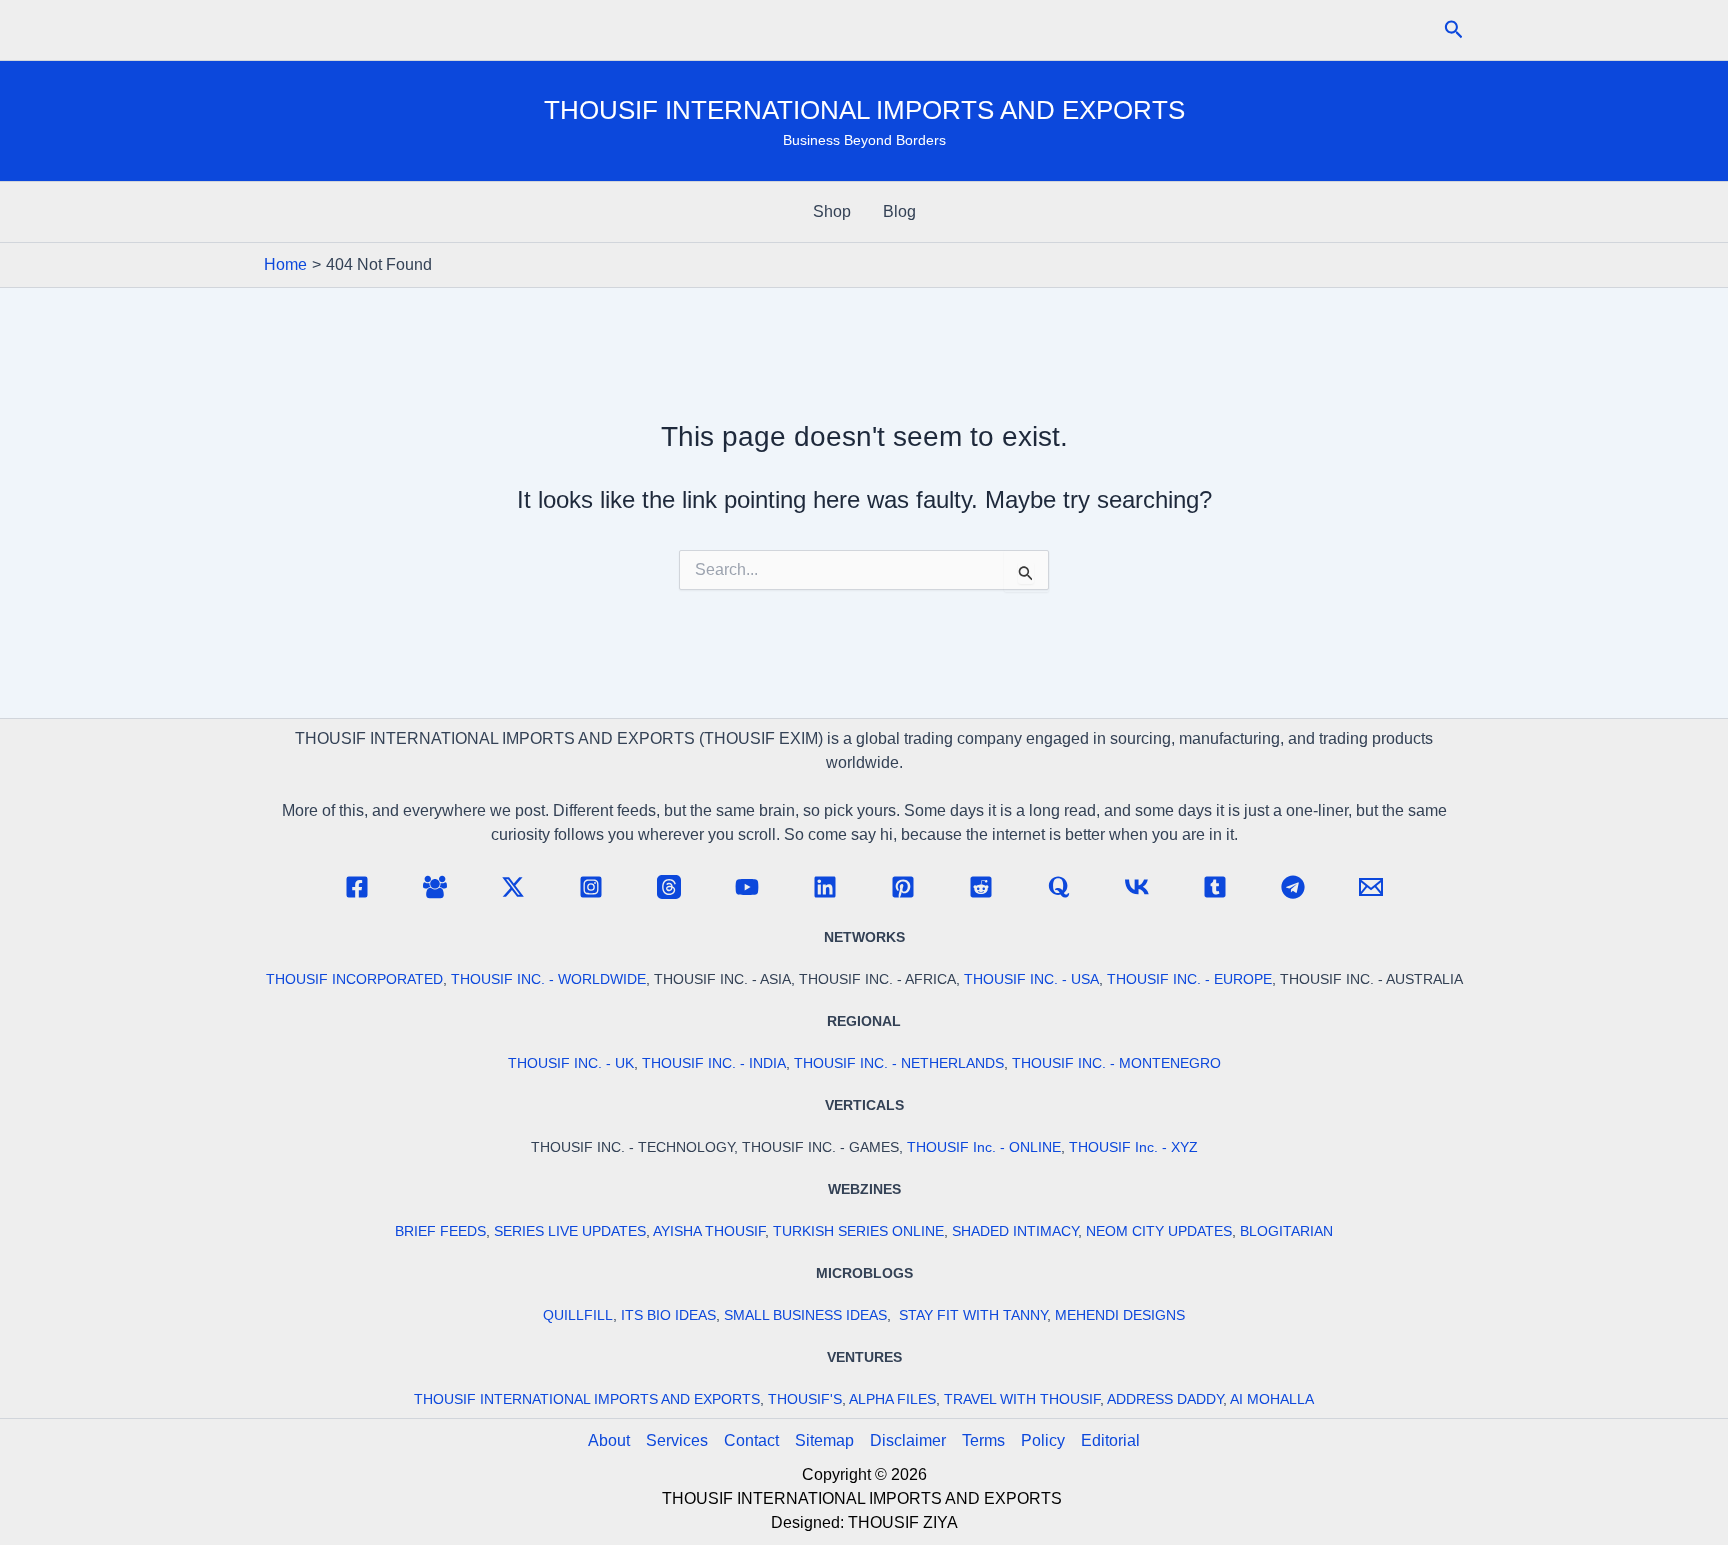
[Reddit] (981, 887)
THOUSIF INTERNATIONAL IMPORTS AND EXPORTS (864, 110)
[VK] (1137, 887)
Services (677, 1440)
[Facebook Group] (435, 887)
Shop (832, 211)
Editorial (1110, 1440)
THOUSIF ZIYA (903, 1522)
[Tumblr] (1215, 887)
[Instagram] (591, 887)
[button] (1454, 30)
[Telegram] (1293, 887)
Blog (899, 211)
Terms (983, 1440)
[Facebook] (357, 887)
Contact (751, 1440)
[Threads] (669, 887)
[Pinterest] (903, 887)
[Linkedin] (825, 887)
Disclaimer (908, 1440)
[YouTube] (747, 887)
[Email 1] (1371, 887)
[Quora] (1059, 887)
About (609, 1440)
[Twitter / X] (513, 887)
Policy (1043, 1440)
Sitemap (824, 1440)
